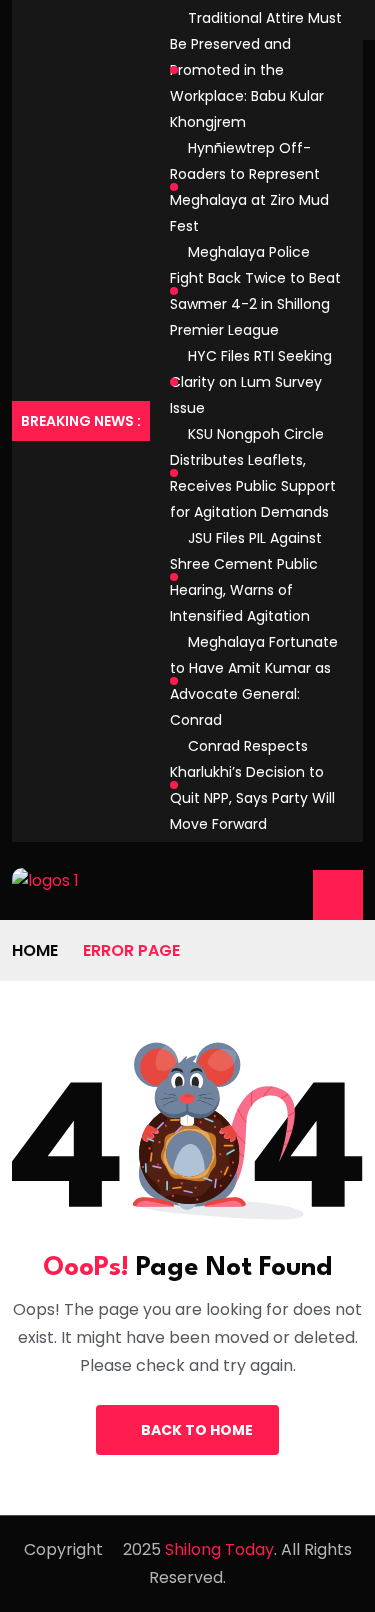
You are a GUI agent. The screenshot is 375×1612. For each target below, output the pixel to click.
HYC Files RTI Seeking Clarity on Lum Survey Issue (251, 382)
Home (35, 950)
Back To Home (197, 1430)
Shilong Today (219, 1549)
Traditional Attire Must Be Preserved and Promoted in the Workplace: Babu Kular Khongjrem (256, 70)
